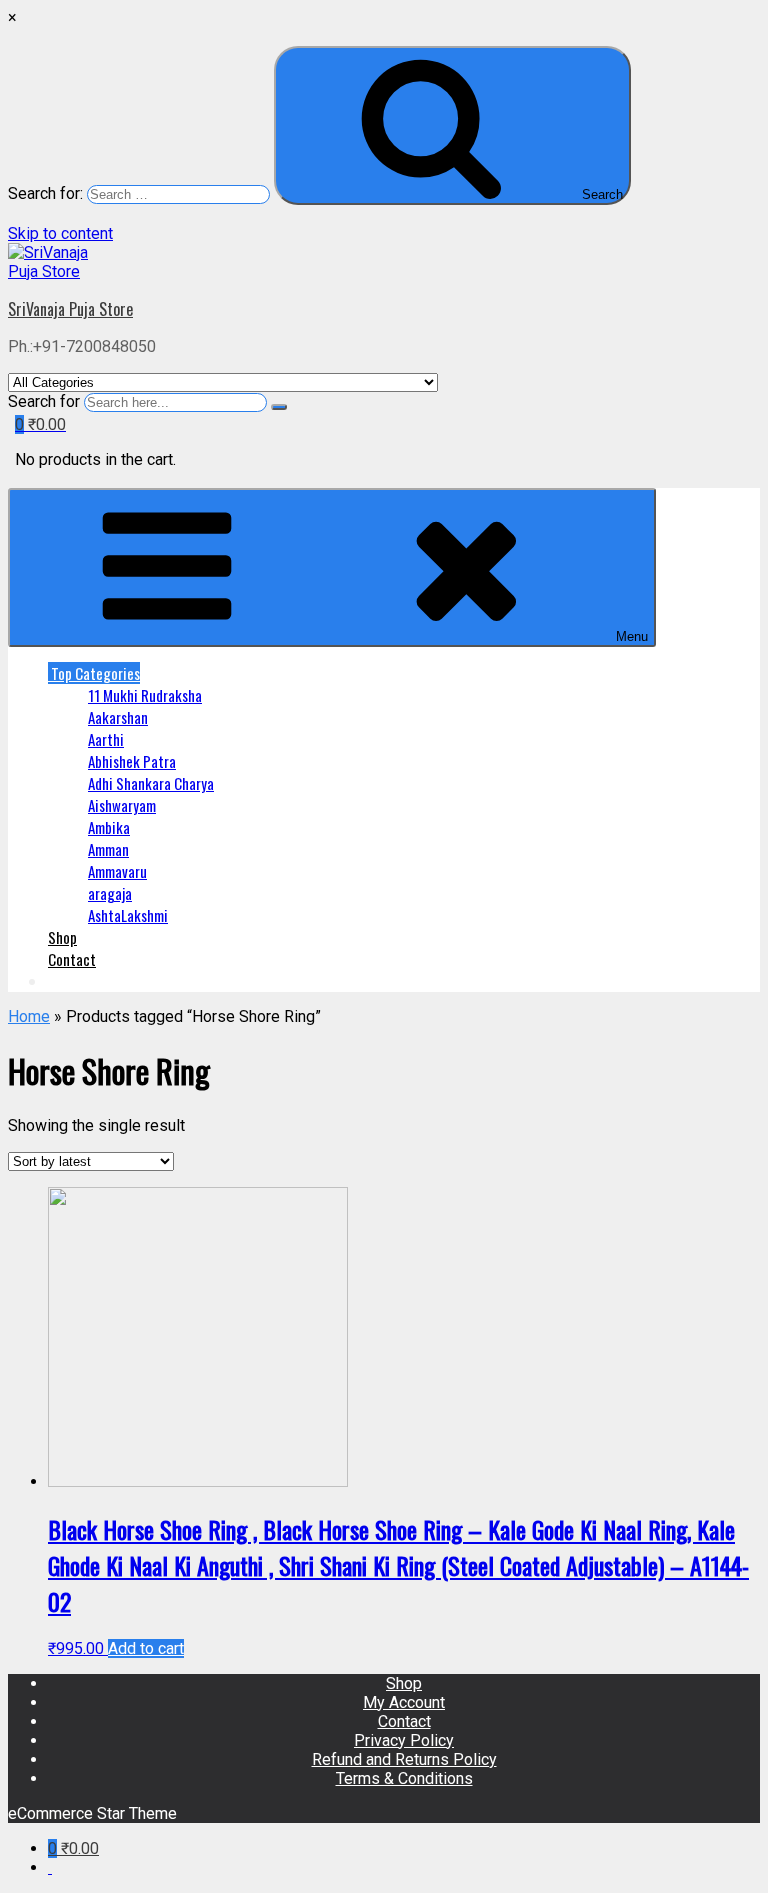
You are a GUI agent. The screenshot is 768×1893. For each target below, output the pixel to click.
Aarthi (106, 739)
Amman (108, 849)
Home (29, 1016)
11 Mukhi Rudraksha (145, 695)
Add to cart (146, 1648)
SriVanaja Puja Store (70, 309)
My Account (404, 1702)
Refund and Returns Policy (404, 1759)
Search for (44, 401)
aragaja (110, 893)
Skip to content (60, 233)
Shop (62, 937)
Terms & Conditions (404, 1778)
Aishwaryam (122, 805)
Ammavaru (117, 871)
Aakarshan (118, 717)
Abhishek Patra (132, 761)
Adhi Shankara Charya (151, 783)
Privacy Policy (404, 1740)
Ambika (109, 827)
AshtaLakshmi (128, 915)
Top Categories (94, 673)
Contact (72, 959)
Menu (632, 636)
